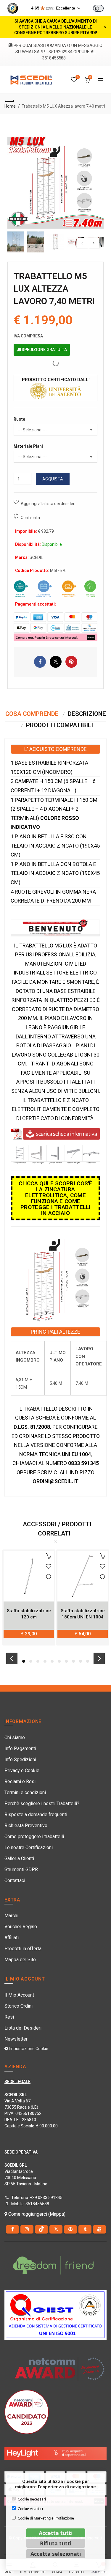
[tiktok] (41, 2229)
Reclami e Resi (20, 1781)
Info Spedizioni (20, 1759)
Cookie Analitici (30, 2509)
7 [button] (66, 1661)
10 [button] (88, 1661)
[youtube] (99, 2229)
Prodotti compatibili (59, 725)
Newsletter (16, 2039)
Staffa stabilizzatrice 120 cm (29, 1614)
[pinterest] (70, 2229)
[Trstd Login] (102, 8)
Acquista (53, 479)
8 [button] (73, 1661)
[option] (16, 242)
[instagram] (27, 2229)
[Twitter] (56, 2229)
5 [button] (52, 1661)
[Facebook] (12, 2229)
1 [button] (24, 1661)
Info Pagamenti (20, 1748)
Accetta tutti (56, 2533)
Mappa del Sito (20, 1960)
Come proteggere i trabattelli (34, 1836)
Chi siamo (15, 1737)
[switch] (98, 8)
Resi (9, 2017)
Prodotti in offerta (23, 1949)
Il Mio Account (19, 1995)
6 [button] (59, 1661)
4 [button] (45, 1661)
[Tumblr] (85, 2229)
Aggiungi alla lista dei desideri (48, 504)
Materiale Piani (28, 446)
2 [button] (31, 1661)
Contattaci (15, 1880)
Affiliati (12, 1938)
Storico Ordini (18, 2006)
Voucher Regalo (21, 1927)
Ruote (19, 419)
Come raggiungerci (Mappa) (36, 2214)
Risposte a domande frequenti (36, 1814)
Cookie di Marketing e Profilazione (46, 2518)
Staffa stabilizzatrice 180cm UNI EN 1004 (83, 1614)
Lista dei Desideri (23, 2028)
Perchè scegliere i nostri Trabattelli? (42, 1803)
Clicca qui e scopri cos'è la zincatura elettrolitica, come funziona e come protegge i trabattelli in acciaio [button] (55, 1198)
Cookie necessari (32, 2499)
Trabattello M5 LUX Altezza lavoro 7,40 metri (63, 106)
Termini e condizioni (25, 1792)
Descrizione (87, 714)
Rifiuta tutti (56, 2543)
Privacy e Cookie (22, 1770)
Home (10, 106)
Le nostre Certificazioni (29, 1847)
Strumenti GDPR (21, 1869)
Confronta (30, 518)
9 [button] (81, 1661)
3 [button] (38, 1661)
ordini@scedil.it (55, 1481)
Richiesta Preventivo (26, 1825)
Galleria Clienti (19, 1858)
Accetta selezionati (56, 2554)
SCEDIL (36, 557)
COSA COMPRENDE (32, 714)
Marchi (11, 1916)
